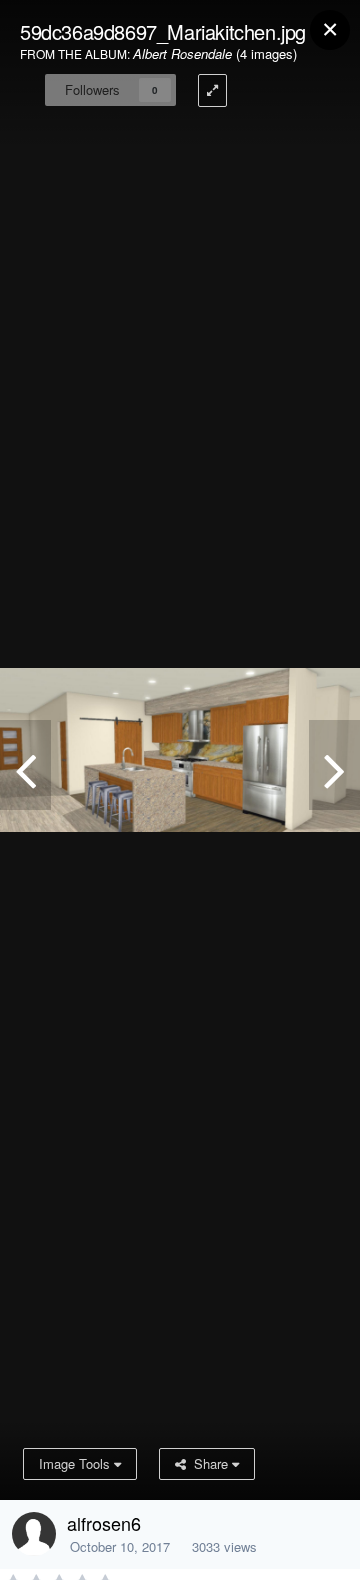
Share (209, 1463)
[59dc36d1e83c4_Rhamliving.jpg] (25, 765)
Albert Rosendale (182, 53)
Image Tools (76, 1463)
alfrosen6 (104, 1523)
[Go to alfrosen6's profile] (34, 1534)
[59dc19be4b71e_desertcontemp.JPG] (334, 765)
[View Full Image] (212, 90)
